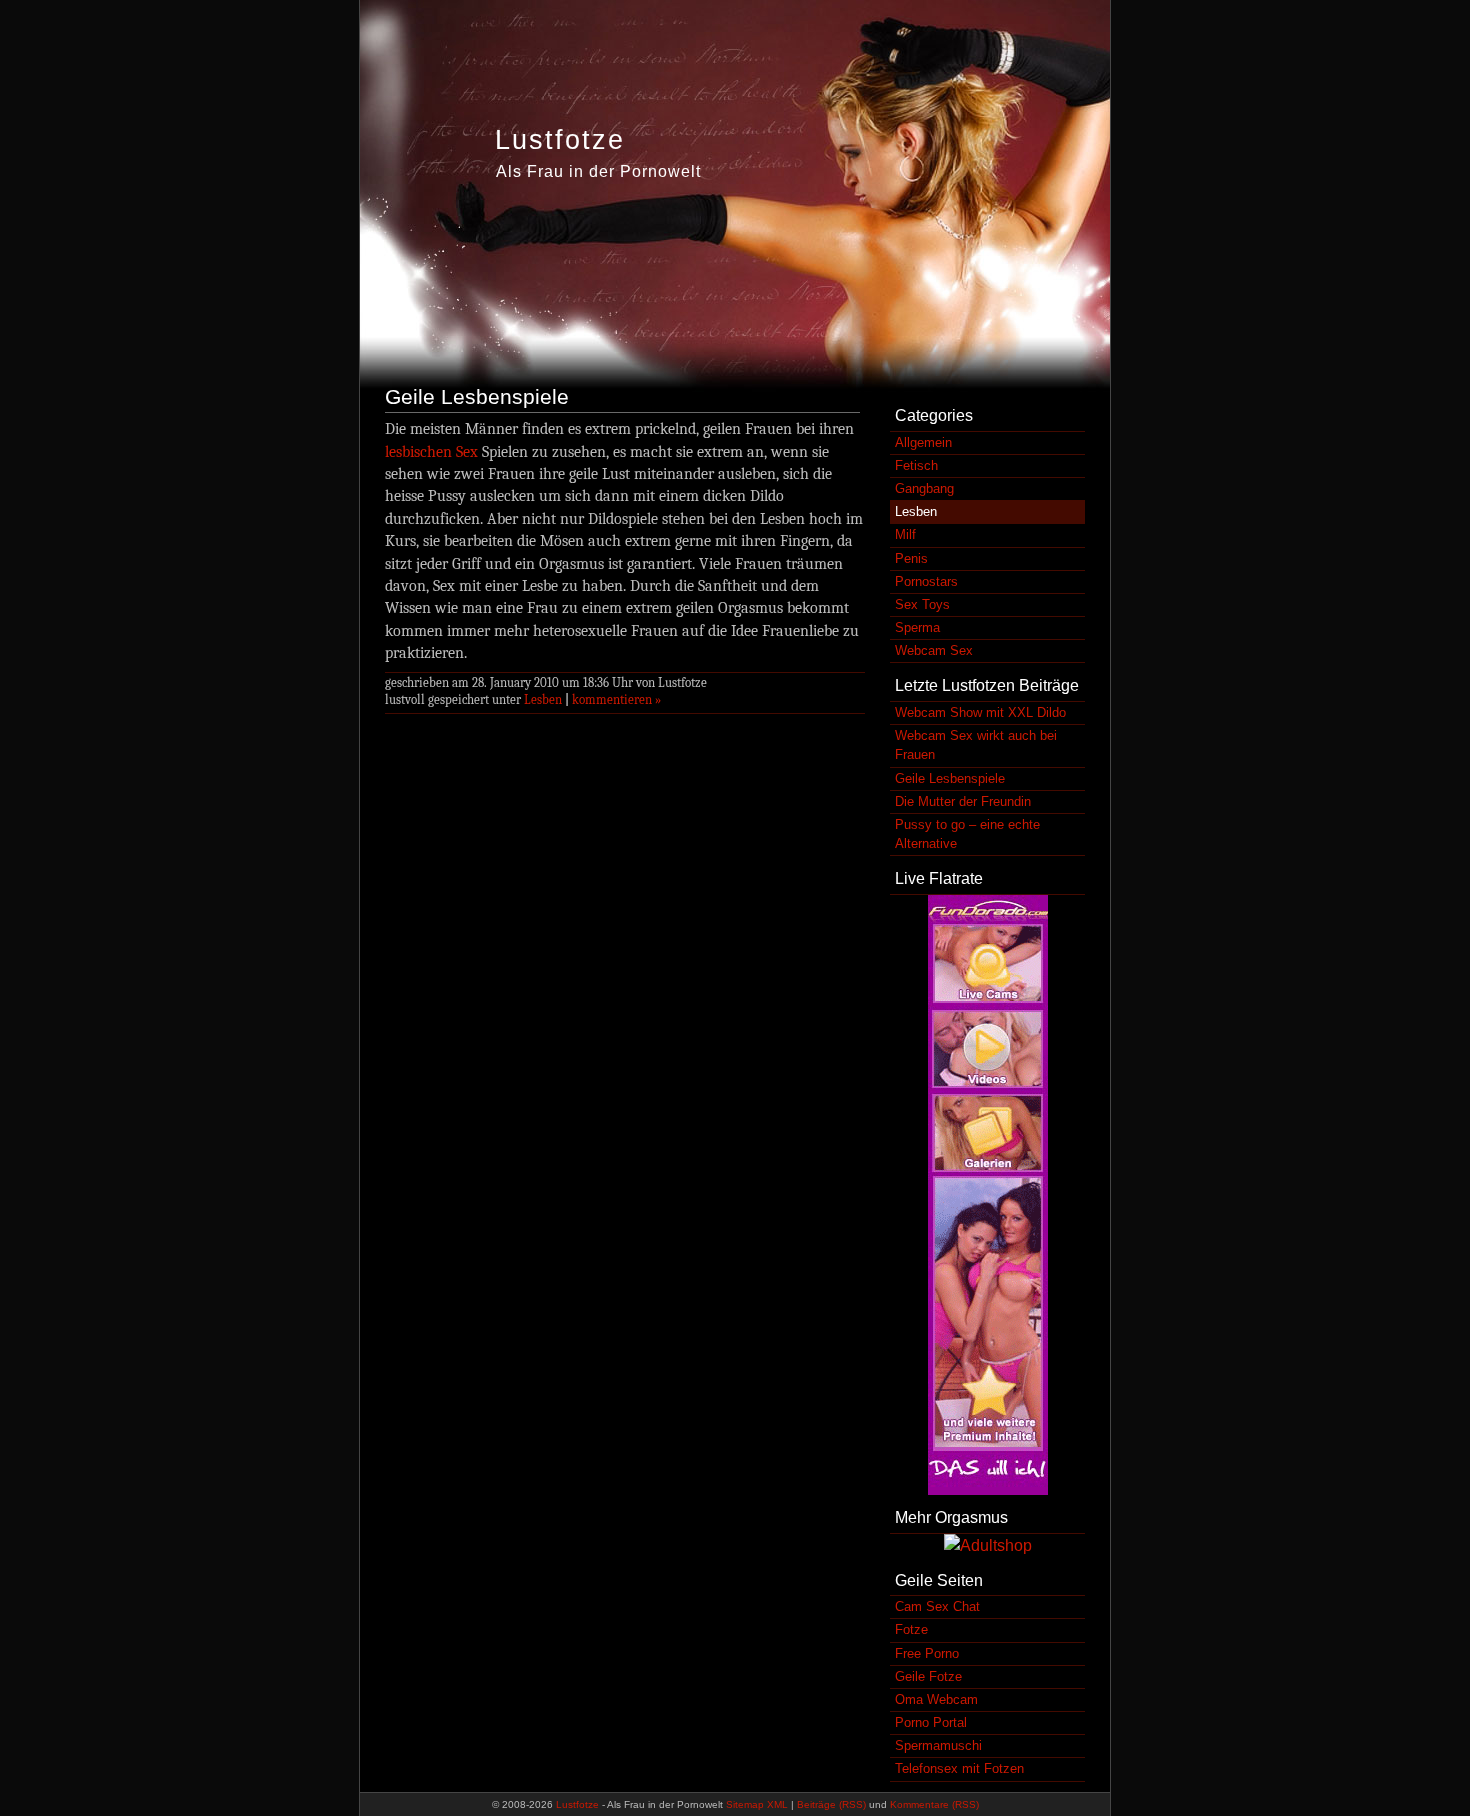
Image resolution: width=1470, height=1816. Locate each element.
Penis (911, 558)
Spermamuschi (938, 1745)
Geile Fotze (928, 1676)
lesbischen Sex (431, 452)
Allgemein (923, 442)
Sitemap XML (757, 1804)
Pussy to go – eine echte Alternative (967, 834)
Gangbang (924, 488)
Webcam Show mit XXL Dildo (980, 712)
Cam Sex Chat (937, 1606)
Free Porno (927, 1653)
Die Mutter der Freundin (963, 801)
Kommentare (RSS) (934, 1804)
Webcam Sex (934, 650)
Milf (905, 534)
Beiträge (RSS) (831, 1804)
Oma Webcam (936, 1699)
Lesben (543, 699)
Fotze (911, 1629)
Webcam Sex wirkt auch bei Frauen (976, 745)
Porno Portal (931, 1722)
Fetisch (916, 465)
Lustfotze (560, 140)
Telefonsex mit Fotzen (959, 1768)
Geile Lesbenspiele (477, 396)
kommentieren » (616, 699)
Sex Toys (922, 604)
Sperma (917, 627)
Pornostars (926, 581)
